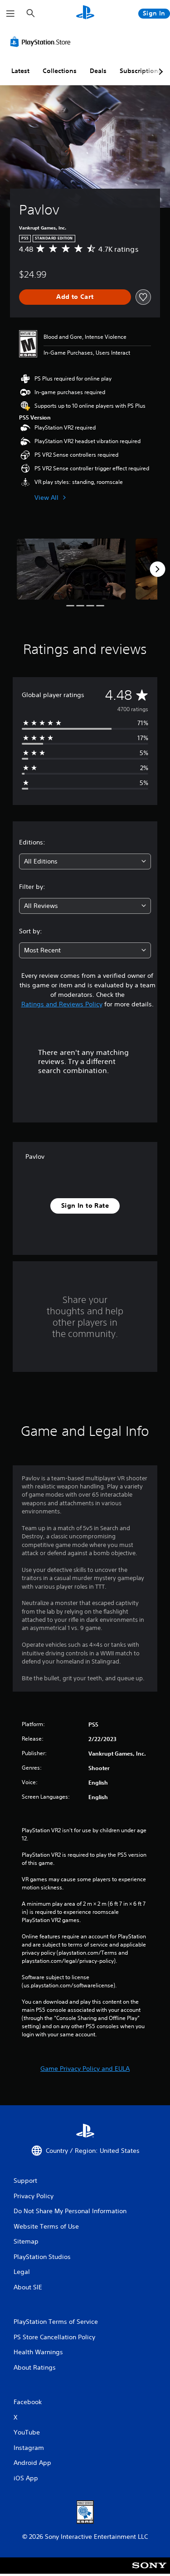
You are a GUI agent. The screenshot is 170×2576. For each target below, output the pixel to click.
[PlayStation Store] (42, 42)
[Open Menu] (10, 14)
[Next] (157, 569)
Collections (60, 71)
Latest (20, 71)
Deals (98, 71)
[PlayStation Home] (85, 13)
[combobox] (85, 861)
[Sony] (149, 2572)
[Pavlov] (71, 569)
